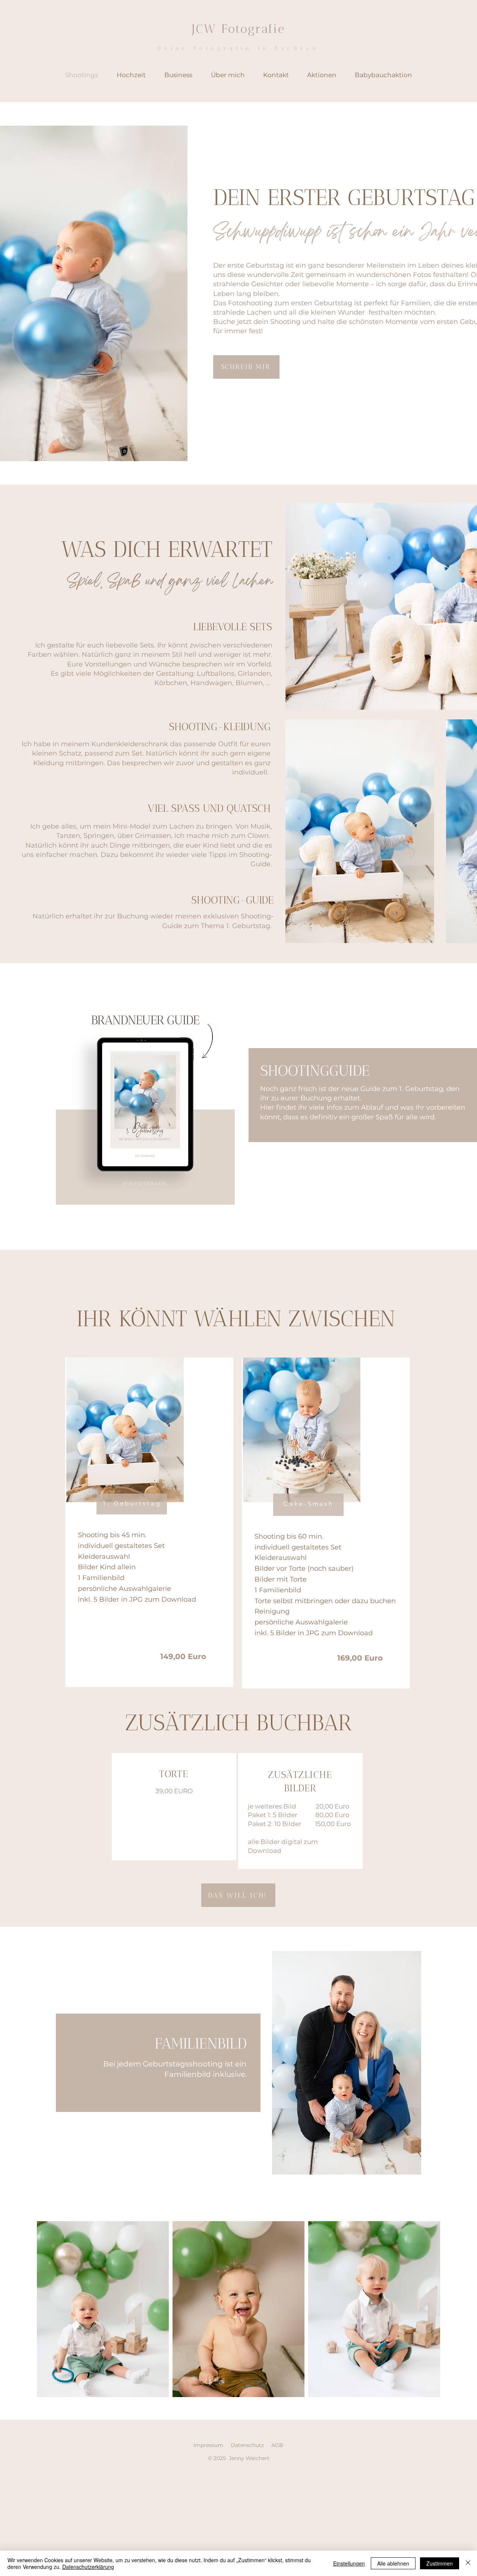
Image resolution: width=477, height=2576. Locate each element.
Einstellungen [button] (349, 2563)
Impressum (208, 2445)
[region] (149, 1522)
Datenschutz (247, 2445)
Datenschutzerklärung (88, 2567)
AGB (277, 2445)
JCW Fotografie (239, 29)
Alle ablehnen (393, 2563)
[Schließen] (468, 2563)
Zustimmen (440, 2563)
